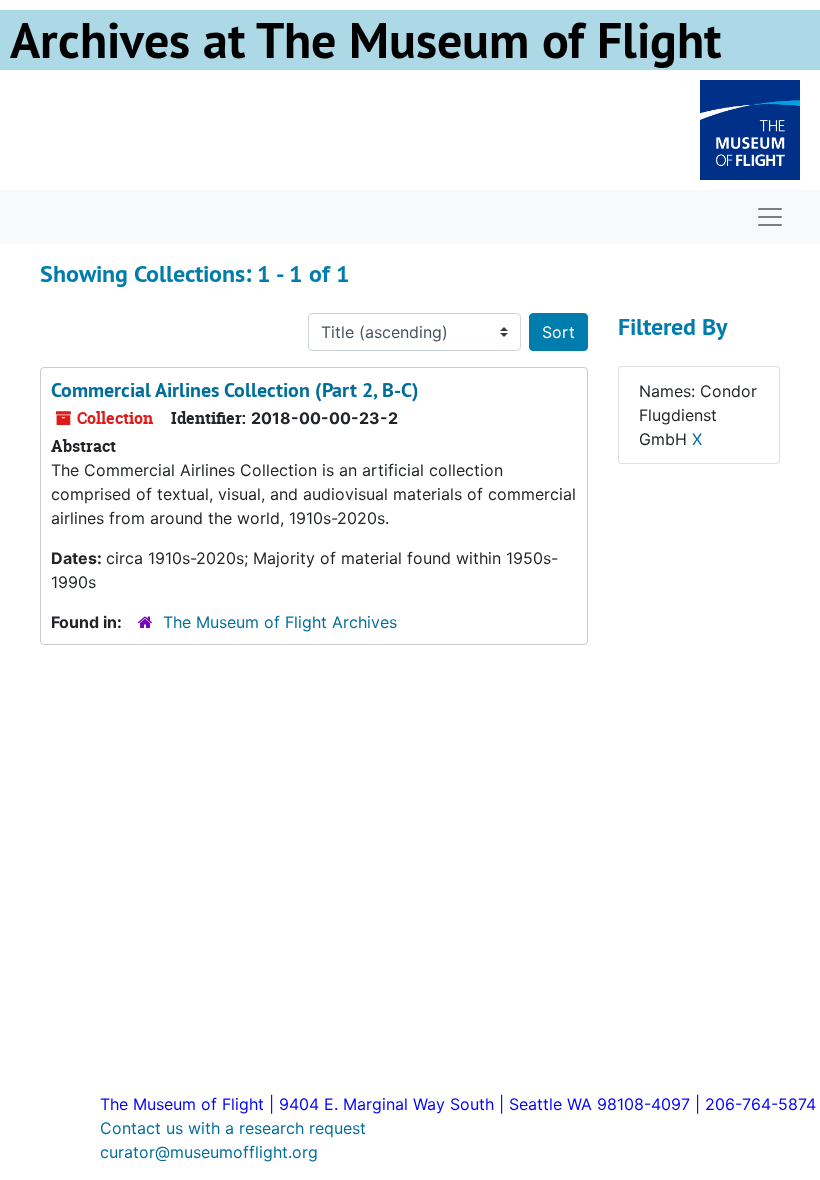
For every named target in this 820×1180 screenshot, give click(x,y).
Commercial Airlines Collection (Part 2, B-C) (235, 390)
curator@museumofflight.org (209, 1152)
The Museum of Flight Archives (280, 622)
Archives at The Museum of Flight (365, 40)
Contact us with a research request (233, 1128)
